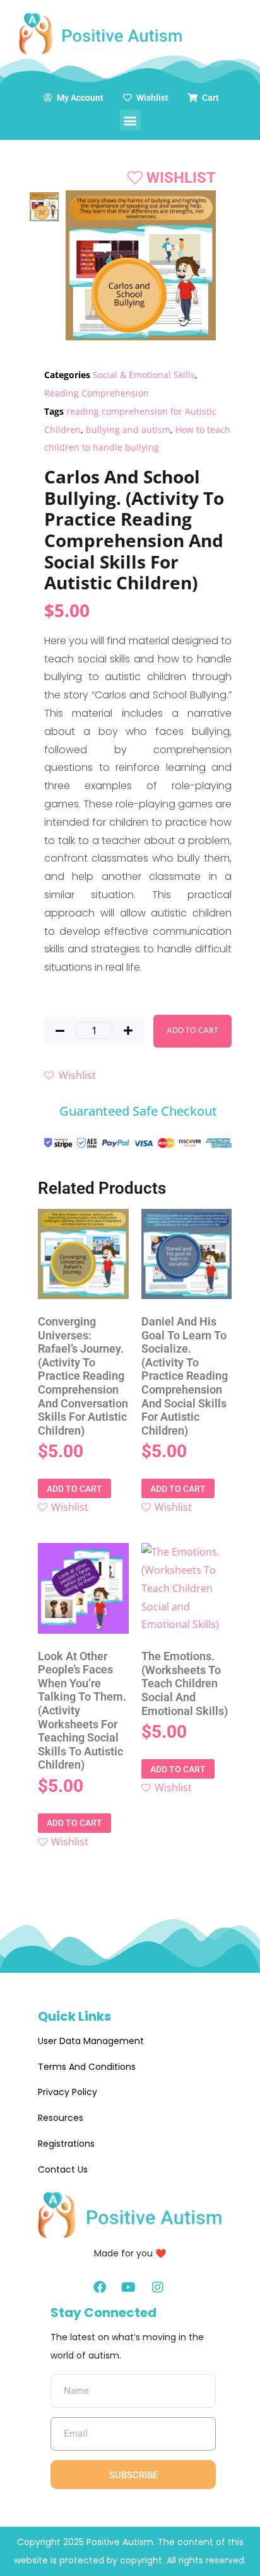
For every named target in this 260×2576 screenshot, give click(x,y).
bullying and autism (128, 430)
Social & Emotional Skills (144, 375)
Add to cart (192, 1031)
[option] (44, 206)
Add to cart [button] (74, 1489)
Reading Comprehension (97, 393)
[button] (130, 120)
